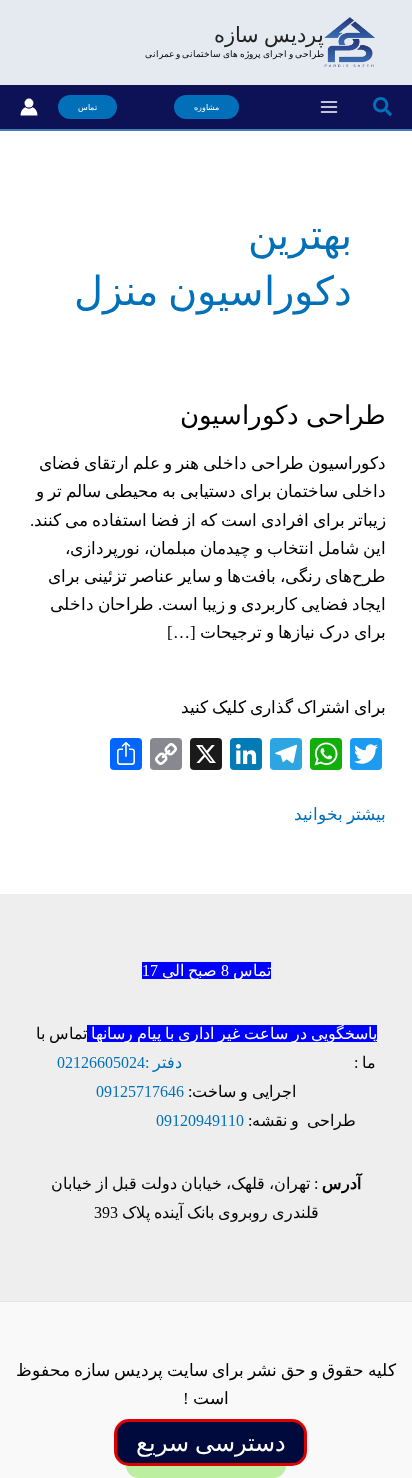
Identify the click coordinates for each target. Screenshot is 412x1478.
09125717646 (140, 1091)
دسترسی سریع (211, 1443)
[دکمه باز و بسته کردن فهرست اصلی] (329, 107)
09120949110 (200, 1120)
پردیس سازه (269, 35)
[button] (381, 107)
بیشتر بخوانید (340, 816)
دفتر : (163, 1062)
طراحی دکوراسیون (283, 415)
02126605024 (101, 1062)
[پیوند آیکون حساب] (29, 107)
